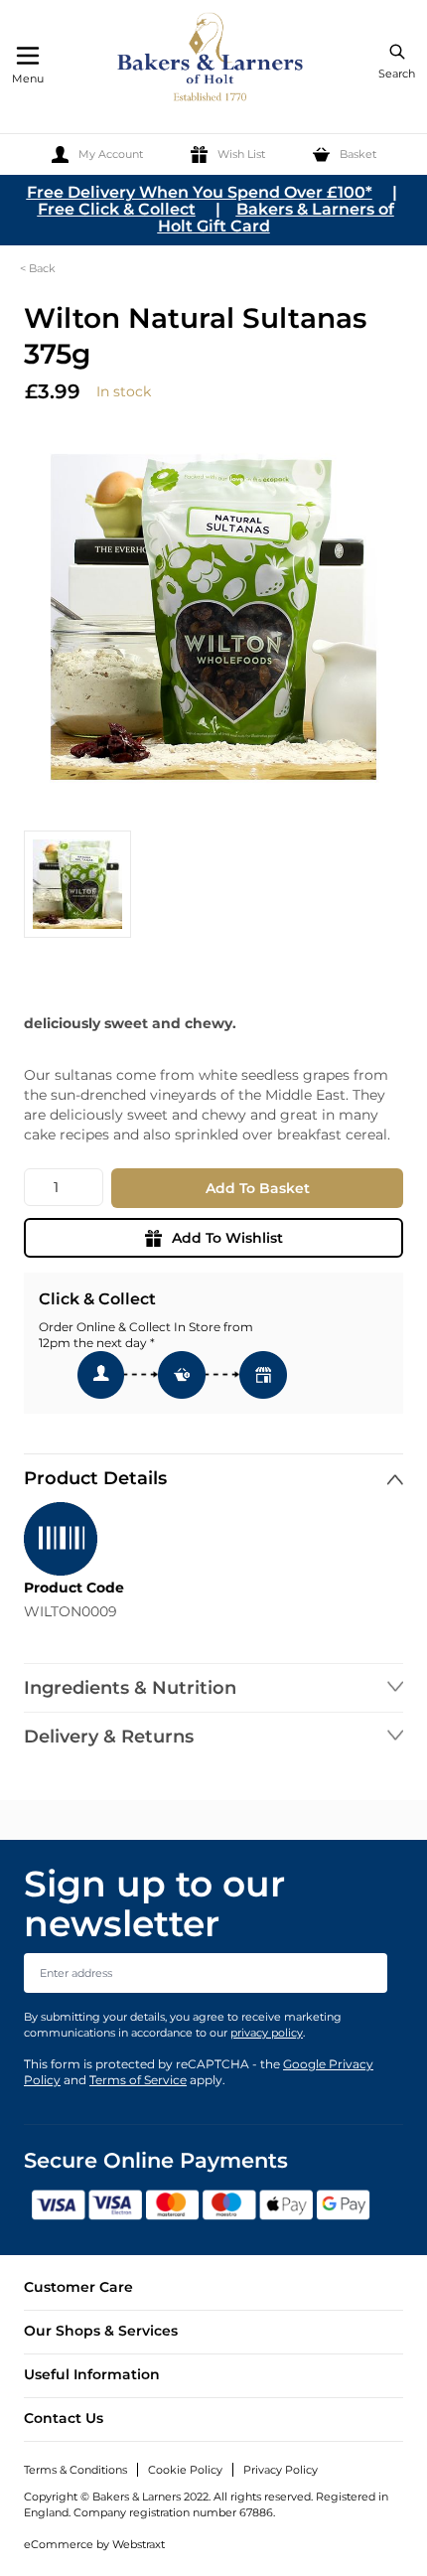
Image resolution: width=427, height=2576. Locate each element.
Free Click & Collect (117, 209)
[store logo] (212, 60)
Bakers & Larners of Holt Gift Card (276, 218)
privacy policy (267, 2033)
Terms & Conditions (75, 2470)
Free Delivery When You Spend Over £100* (200, 192)
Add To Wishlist (227, 1238)
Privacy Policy (281, 2470)
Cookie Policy (185, 2470)
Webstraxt (139, 2544)
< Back (38, 268)
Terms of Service (138, 2080)
